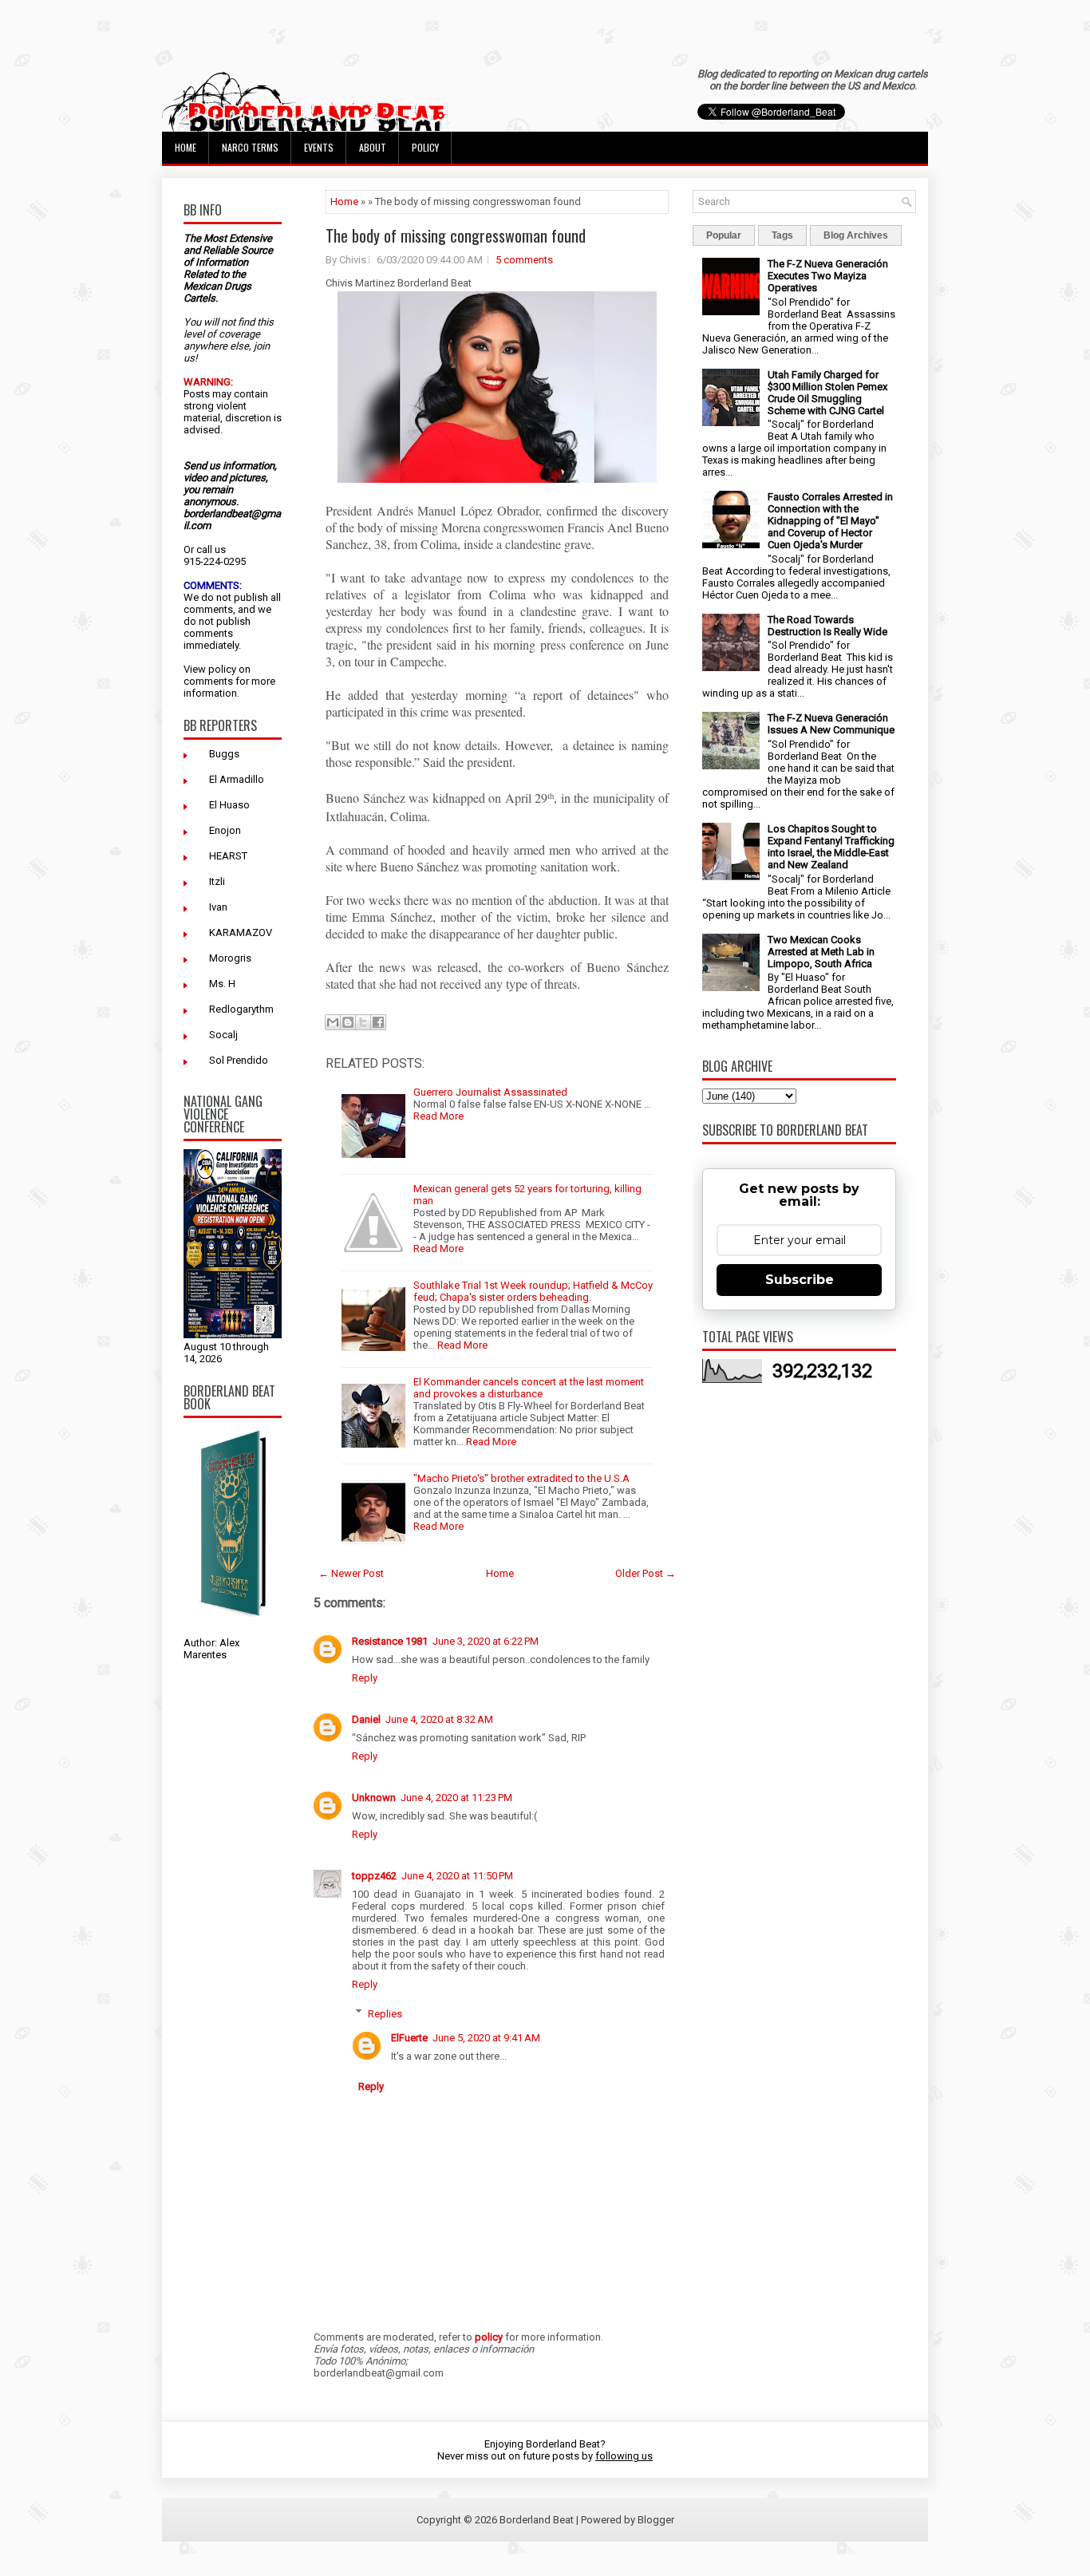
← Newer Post (351, 1573)
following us (624, 2456)
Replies (385, 2013)
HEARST (228, 856)
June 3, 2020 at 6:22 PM (486, 1641)
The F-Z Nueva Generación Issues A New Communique (831, 724)
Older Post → (646, 1573)
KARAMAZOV (241, 932)
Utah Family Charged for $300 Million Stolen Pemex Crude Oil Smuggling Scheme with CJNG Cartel (827, 393)
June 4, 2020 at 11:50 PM (457, 1876)
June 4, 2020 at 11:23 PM (456, 1798)
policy (222, 669)
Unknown (374, 1798)
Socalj (223, 1035)
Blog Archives (856, 235)
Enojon (225, 830)
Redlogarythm (241, 1009)
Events (319, 147)
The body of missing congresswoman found (456, 235)
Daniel (366, 1719)
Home (186, 147)
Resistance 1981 (390, 1641)
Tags (782, 235)
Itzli (217, 881)
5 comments (524, 260)
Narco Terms (250, 147)
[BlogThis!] (348, 1022)
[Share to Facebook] (378, 1022)
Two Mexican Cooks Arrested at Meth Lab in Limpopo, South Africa (821, 952)
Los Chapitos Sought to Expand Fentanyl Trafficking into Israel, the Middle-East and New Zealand (831, 847)
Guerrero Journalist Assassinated (490, 1092)
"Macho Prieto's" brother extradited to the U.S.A (521, 1478)
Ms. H (222, 984)
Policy (425, 147)
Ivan (218, 907)
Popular (724, 235)
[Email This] (333, 1022)
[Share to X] (363, 1022)
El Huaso (229, 805)
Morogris (230, 958)
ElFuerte (409, 2038)
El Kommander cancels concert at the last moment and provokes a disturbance (529, 1388)
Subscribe (800, 1280)
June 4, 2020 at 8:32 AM (439, 1719)
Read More (438, 1116)
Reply (365, 1678)
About (373, 147)
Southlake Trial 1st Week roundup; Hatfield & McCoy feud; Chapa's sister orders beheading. (533, 1291)
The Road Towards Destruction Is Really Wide (827, 626)
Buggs (224, 754)
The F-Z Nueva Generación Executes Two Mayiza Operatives (828, 276)
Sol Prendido (239, 1060)
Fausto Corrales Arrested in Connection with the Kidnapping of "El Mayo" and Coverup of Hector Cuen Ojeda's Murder (830, 521)
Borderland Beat (537, 2520)
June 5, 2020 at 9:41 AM (486, 2038)
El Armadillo (237, 779)
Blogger (656, 2520)
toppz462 (374, 1876)
